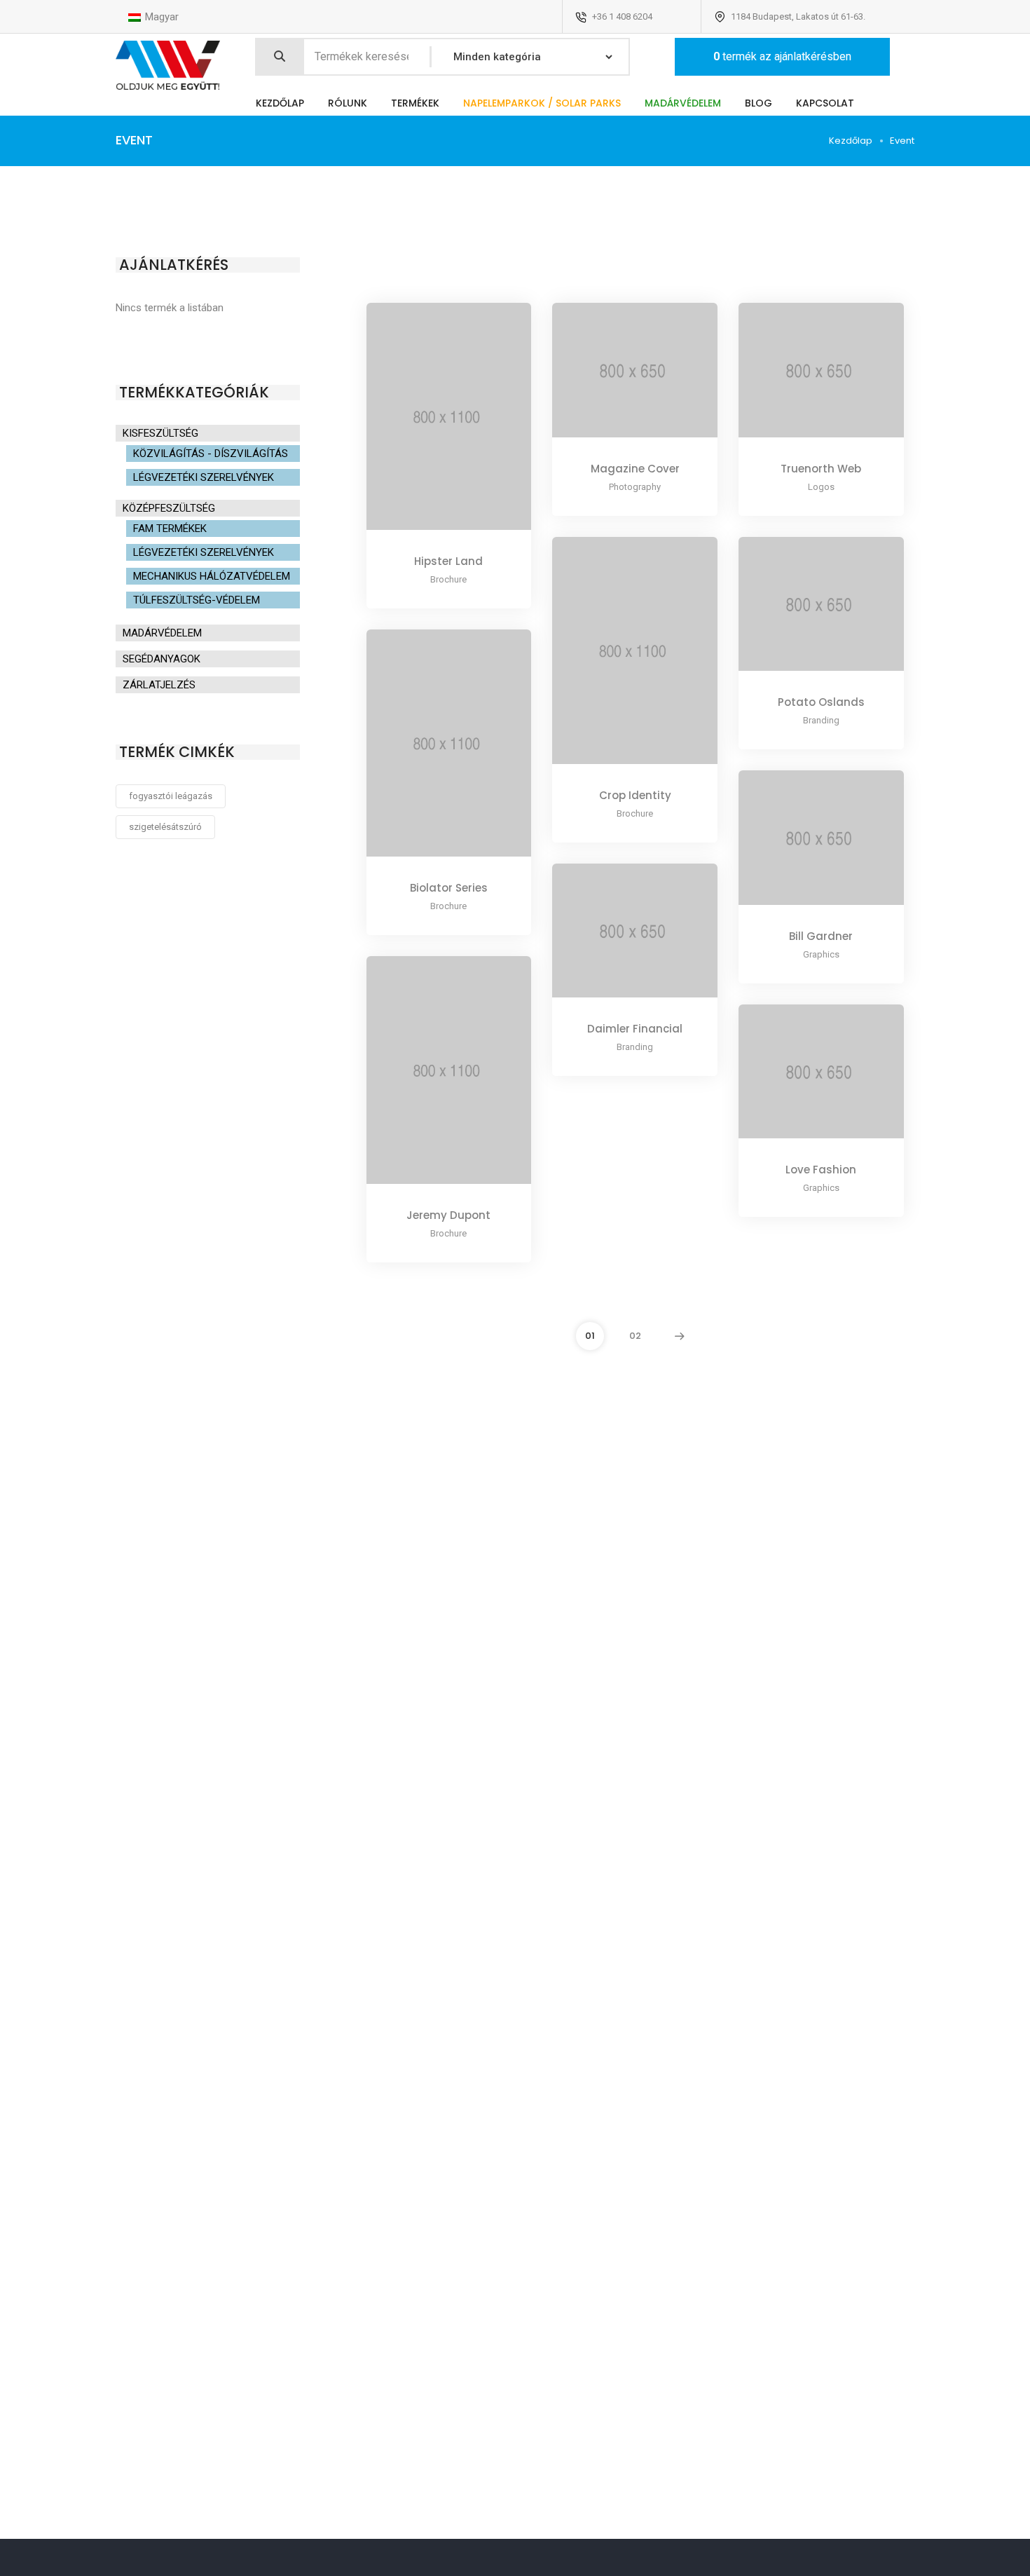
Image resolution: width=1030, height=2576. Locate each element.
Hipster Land (448, 561)
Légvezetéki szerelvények (204, 477)
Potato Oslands (821, 702)
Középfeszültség (169, 508)
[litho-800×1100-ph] (430, 427)
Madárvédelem (683, 103)
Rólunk (348, 103)
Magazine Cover (635, 469)
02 (635, 1336)
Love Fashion (821, 1170)
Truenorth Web (821, 469)
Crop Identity (635, 795)
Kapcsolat (825, 103)
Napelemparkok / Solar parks (542, 103)
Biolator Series (449, 888)
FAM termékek (170, 529)
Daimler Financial (635, 1029)
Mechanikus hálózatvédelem (212, 576)
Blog (758, 103)
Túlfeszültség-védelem (197, 600)
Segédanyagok (162, 659)
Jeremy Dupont (448, 1215)
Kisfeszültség (160, 433)
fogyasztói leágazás (171, 796)
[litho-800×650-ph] (616, 381)
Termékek (415, 103)
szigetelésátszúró (165, 827)
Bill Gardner (821, 936)
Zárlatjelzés (159, 685)
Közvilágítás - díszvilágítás (211, 454)
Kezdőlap (280, 103)
